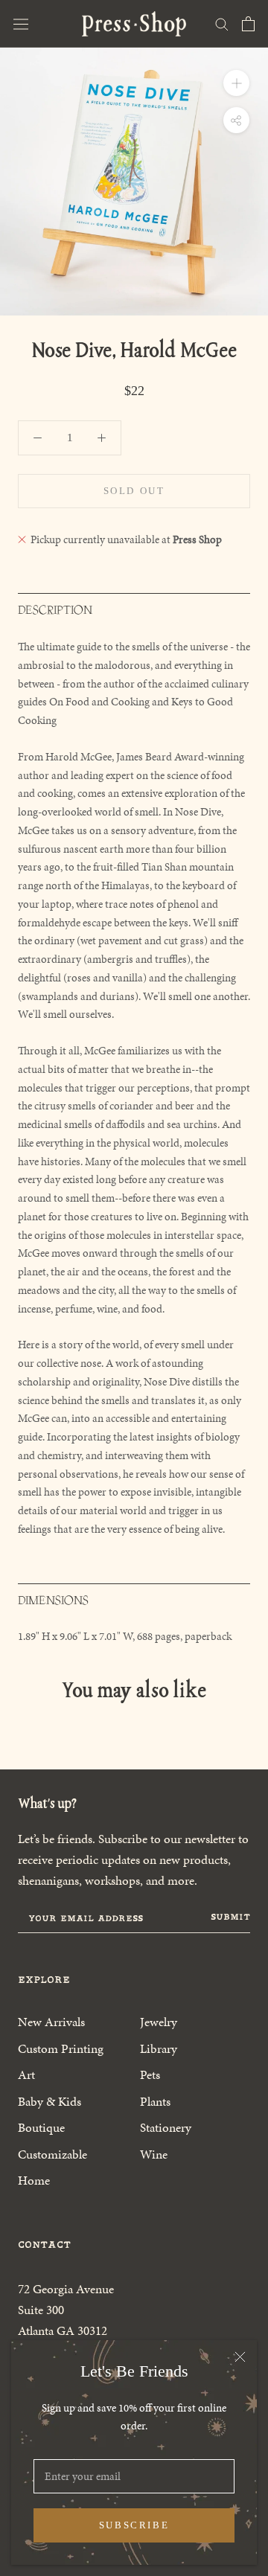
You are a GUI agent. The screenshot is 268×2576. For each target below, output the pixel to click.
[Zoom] (236, 83)
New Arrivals (51, 2022)
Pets (150, 2074)
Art (26, 2074)
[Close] (240, 2357)
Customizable (52, 2154)
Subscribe (134, 2525)
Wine (154, 2154)
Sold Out (134, 491)
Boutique (41, 2127)
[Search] (222, 23)
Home (34, 2180)
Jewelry (159, 2022)
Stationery (166, 2127)
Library (159, 2048)
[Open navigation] (21, 24)
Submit (230, 1917)
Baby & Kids (50, 2101)
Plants (155, 2101)
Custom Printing (61, 2048)
